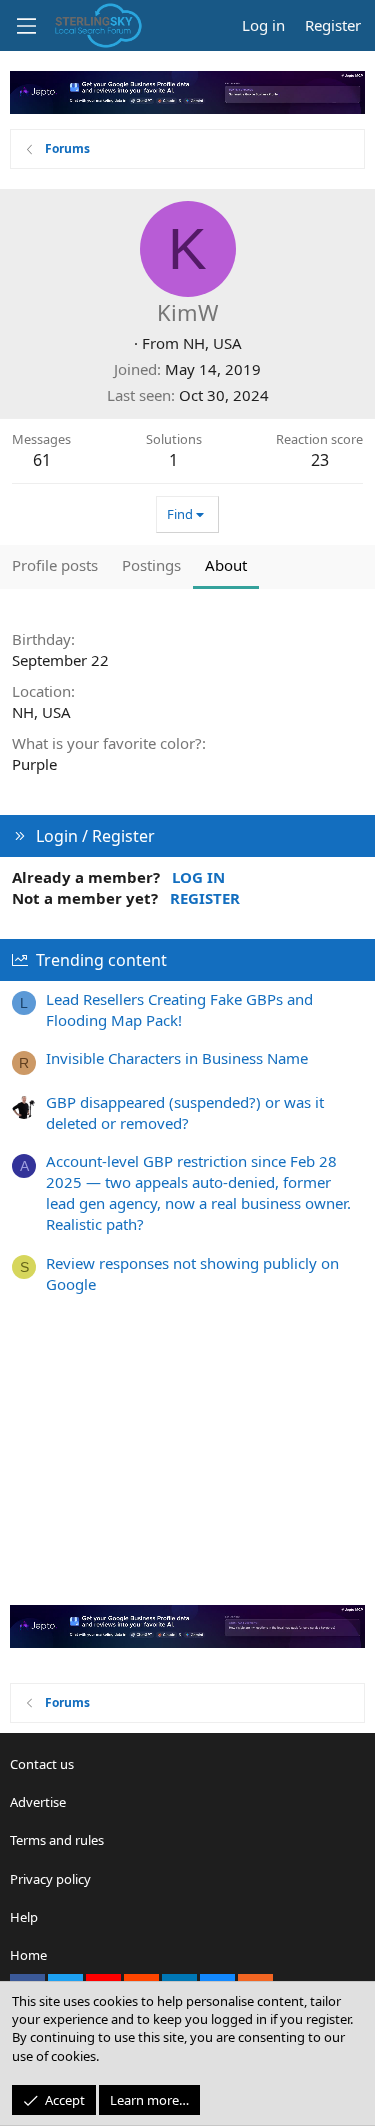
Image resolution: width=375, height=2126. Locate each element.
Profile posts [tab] (55, 565)
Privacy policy (50, 1879)
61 (42, 460)
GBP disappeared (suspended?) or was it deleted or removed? (185, 1112)
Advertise (38, 1802)
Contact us (42, 1764)
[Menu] (26, 26)
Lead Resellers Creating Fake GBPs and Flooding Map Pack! (179, 1009)
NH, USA (212, 343)
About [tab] (226, 565)
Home (28, 1955)
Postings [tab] (151, 565)
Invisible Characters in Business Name (177, 1058)
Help (24, 1917)
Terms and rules (57, 1840)
